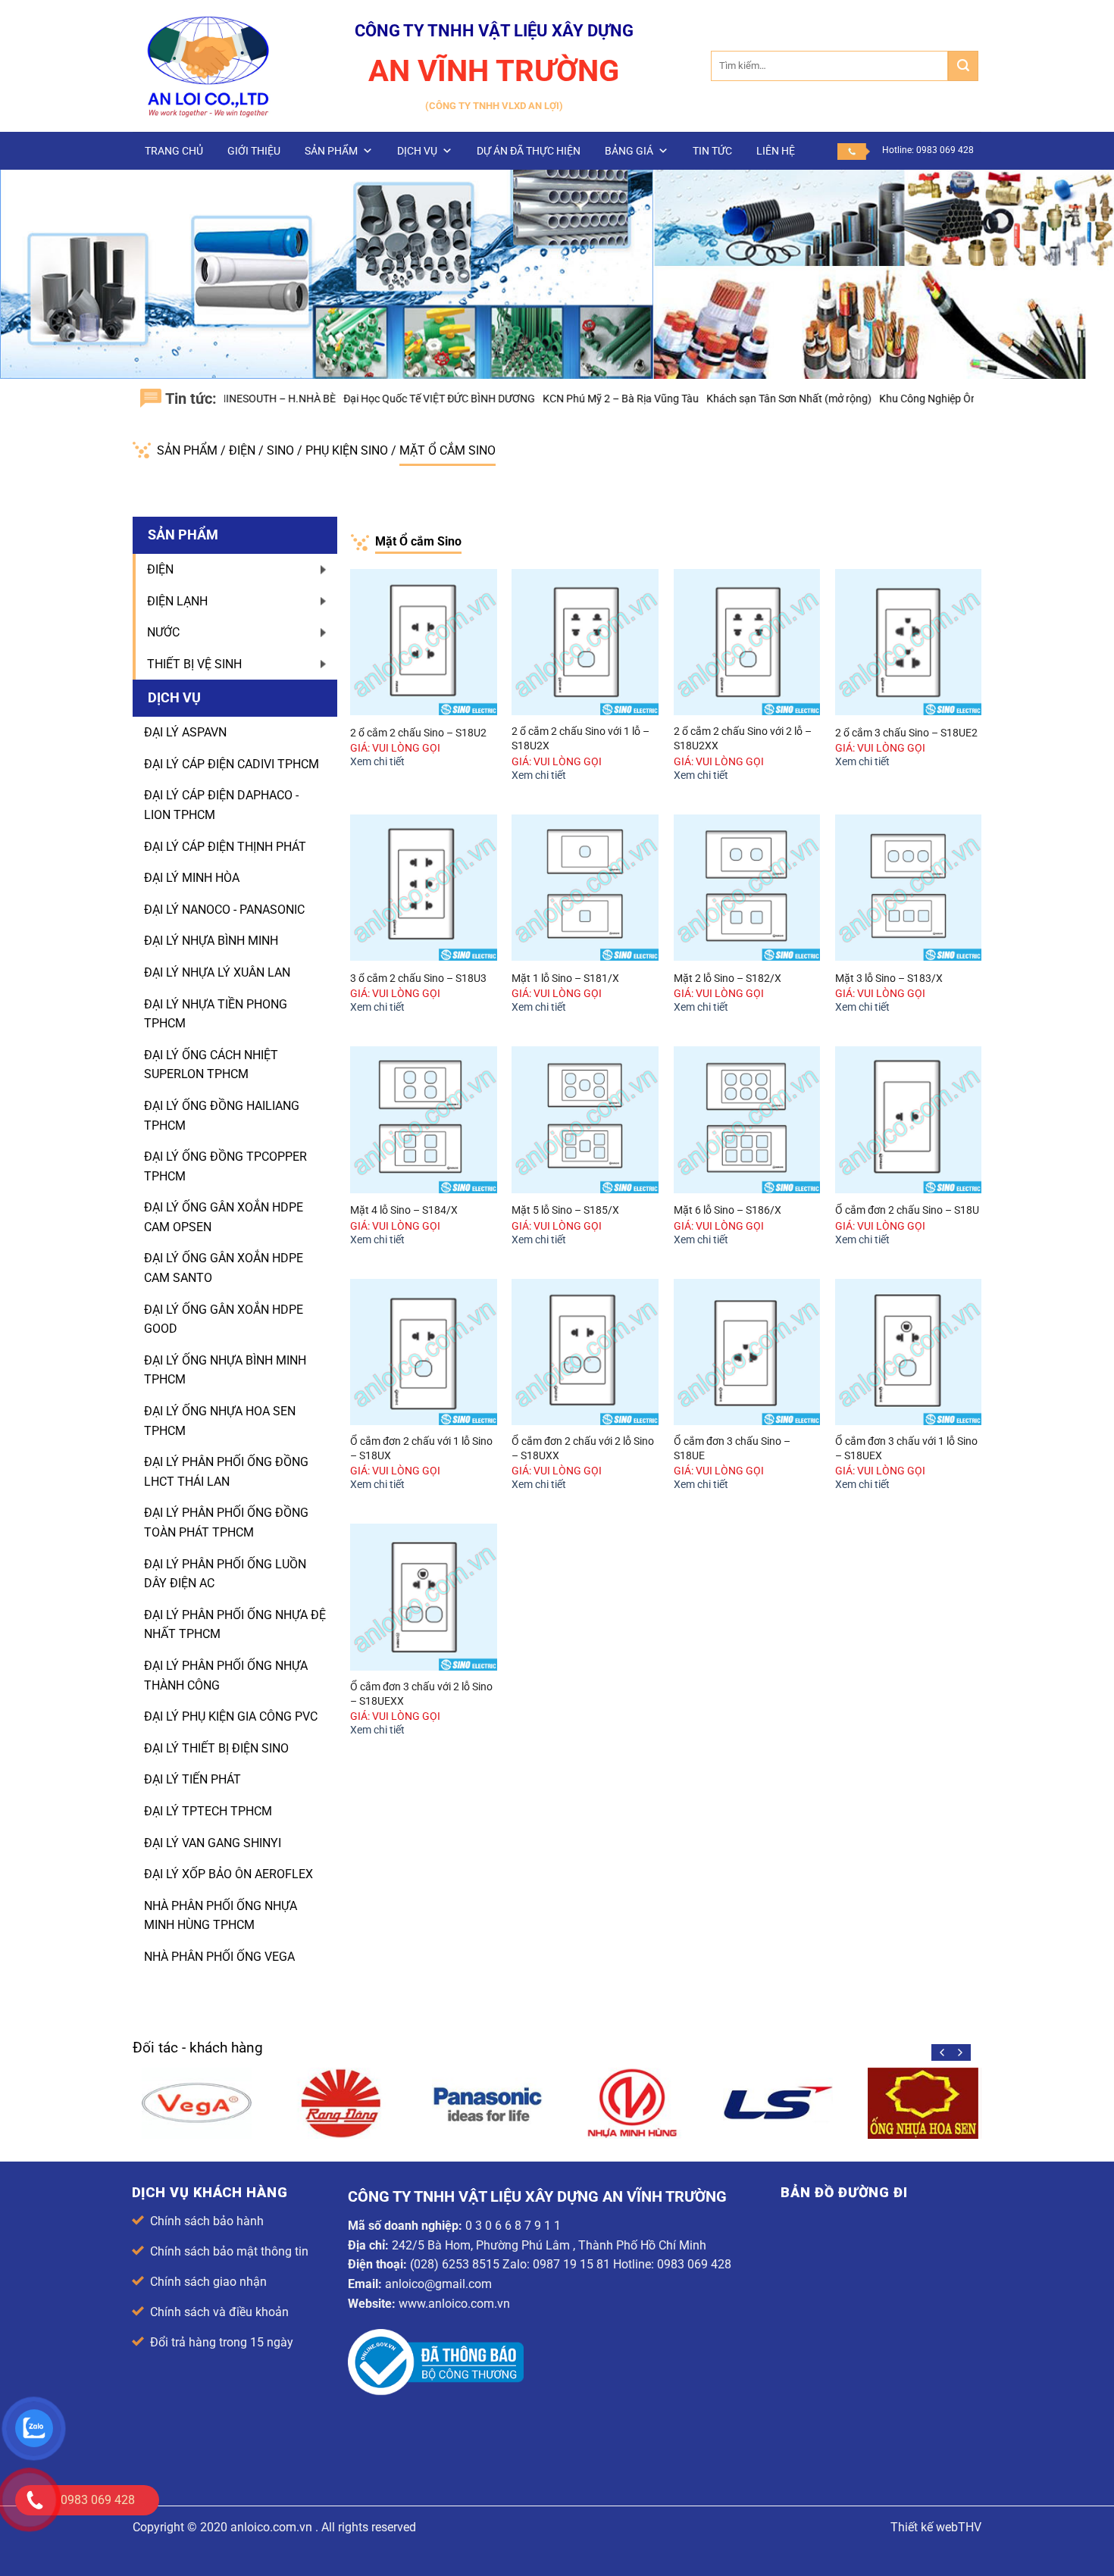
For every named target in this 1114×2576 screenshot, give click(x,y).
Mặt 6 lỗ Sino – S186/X (728, 1210)
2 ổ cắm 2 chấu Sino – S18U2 (418, 733)
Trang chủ (174, 151)
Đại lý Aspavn (185, 732)
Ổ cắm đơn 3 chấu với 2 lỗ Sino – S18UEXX (421, 1694)
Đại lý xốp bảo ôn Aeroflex (228, 1874)
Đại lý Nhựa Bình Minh (211, 941)
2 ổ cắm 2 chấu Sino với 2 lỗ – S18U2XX (743, 739)
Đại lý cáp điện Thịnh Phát (225, 847)
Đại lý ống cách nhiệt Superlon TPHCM (211, 1065)
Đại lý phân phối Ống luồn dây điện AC (225, 1574)
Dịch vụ (417, 151)
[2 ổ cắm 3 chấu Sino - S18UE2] (909, 642)
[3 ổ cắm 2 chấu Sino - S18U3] (424, 888)
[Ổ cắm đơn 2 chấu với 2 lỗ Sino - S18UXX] (585, 1352)
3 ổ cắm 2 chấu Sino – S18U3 (418, 979)
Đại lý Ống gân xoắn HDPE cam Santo (224, 1268)
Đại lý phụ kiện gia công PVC (231, 1716)
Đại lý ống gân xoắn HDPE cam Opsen (224, 1217)
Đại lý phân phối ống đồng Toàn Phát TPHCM (226, 1522)
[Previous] (943, 2052)
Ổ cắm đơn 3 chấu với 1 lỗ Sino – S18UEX (906, 1449)
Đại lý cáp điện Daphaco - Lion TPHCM (221, 805)
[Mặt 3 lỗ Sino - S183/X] (909, 888)
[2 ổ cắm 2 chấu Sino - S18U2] (424, 642)
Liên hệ (776, 151)
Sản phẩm (331, 151)
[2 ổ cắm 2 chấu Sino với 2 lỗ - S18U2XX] (747, 642)
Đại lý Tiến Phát (192, 1779)
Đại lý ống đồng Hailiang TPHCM (222, 1116)
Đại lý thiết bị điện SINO (216, 1748)
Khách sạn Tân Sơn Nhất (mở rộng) (716, 399)
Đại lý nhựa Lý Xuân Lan (217, 972)
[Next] (959, 2052)
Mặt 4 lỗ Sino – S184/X (404, 1210)
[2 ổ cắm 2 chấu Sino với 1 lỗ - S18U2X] (585, 642)
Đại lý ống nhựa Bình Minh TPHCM (225, 1370)
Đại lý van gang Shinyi (213, 1843)
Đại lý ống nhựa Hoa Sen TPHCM (220, 1421)
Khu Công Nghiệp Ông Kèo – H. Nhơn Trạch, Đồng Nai (932, 399)
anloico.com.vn (271, 2527)
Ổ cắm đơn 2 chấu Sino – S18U (907, 1210)
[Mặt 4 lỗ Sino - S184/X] (424, 1120)
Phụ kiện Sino (348, 450)
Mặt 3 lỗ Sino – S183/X (889, 979)
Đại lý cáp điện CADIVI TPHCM (232, 764)
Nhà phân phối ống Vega (219, 1957)
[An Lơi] (208, 66)
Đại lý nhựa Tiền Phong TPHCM (216, 1014)
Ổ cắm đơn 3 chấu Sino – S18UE (732, 1449)
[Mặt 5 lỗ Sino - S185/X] (585, 1120)
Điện (244, 450)
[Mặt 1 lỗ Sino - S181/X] (585, 888)
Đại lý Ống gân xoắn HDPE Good (224, 1319)
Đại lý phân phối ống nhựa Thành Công (226, 1676)
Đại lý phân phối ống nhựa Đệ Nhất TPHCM (235, 1625)
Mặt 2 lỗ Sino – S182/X (728, 979)
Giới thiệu (254, 151)
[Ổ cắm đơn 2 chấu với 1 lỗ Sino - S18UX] (424, 1352)
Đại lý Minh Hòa (192, 878)
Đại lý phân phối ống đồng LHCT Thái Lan (226, 1472)
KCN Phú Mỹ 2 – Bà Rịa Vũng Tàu (548, 399)
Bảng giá (629, 151)
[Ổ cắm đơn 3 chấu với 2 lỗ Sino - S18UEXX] (424, 1597)
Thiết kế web (924, 2527)
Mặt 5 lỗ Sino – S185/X (565, 1210)
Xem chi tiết (377, 762)
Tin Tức (712, 151)
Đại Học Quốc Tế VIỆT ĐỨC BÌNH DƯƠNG (366, 399)
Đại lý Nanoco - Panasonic (224, 910)
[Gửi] (963, 66)
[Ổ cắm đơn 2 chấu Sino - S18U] (909, 1120)
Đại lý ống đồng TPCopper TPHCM (225, 1166)
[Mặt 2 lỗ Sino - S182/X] (747, 888)
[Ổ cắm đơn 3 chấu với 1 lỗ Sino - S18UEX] (909, 1352)
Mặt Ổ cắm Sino (447, 450)
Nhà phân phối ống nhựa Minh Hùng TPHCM (221, 1916)
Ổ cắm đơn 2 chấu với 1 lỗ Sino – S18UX (421, 1449)
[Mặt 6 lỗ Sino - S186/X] (747, 1120)
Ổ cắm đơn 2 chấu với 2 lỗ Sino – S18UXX (583, 1449)
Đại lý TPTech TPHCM (208, 1811)
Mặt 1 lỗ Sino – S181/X (565, 979)
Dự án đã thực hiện (529, 151)
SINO (282, 450)
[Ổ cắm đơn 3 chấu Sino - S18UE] (747, 1352)
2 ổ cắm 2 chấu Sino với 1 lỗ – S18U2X (580, 739)
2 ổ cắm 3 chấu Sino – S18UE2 (906, 733)
